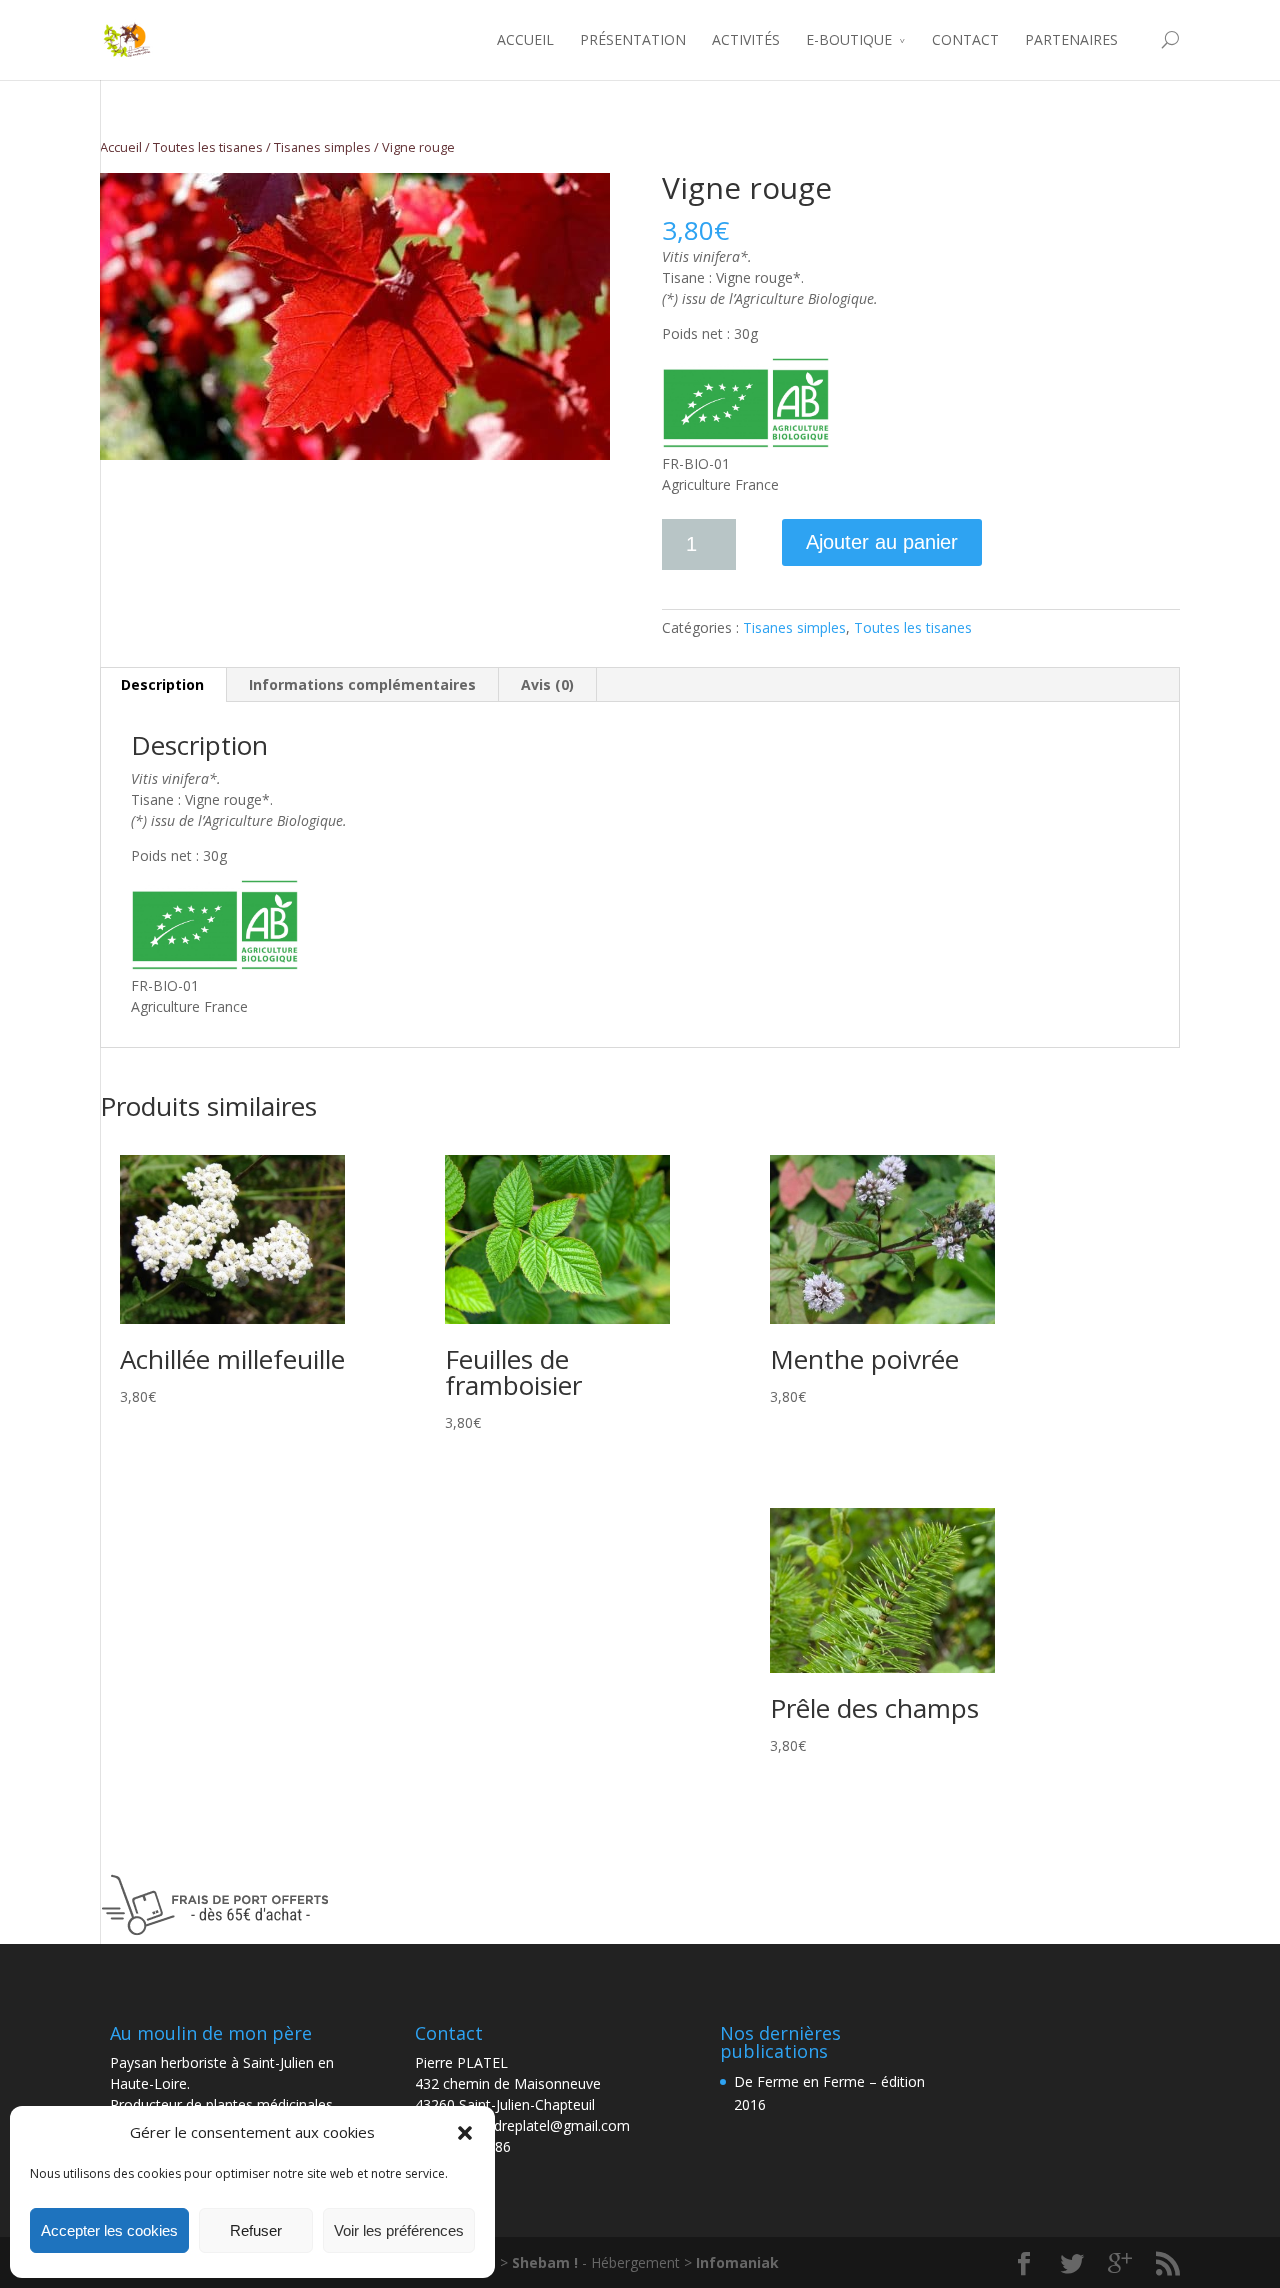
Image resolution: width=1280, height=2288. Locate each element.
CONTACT (965, 39)
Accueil (121, 147)
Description (162, 684)
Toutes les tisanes (208, 147)
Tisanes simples (322, 147)
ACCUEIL (525, 39)
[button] (465, 2133)
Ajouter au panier (882, 542)
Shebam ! (547, 2262)
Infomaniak (737, 2262)
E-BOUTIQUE (849, 39)
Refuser (256, 2230)
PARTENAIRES (1071, 39)
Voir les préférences (399, 2230)
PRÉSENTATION (633, 39)
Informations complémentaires (362, 684)
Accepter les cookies (109, 2230)
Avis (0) (547, 684)
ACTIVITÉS (746, 39)
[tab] (163, 685)
